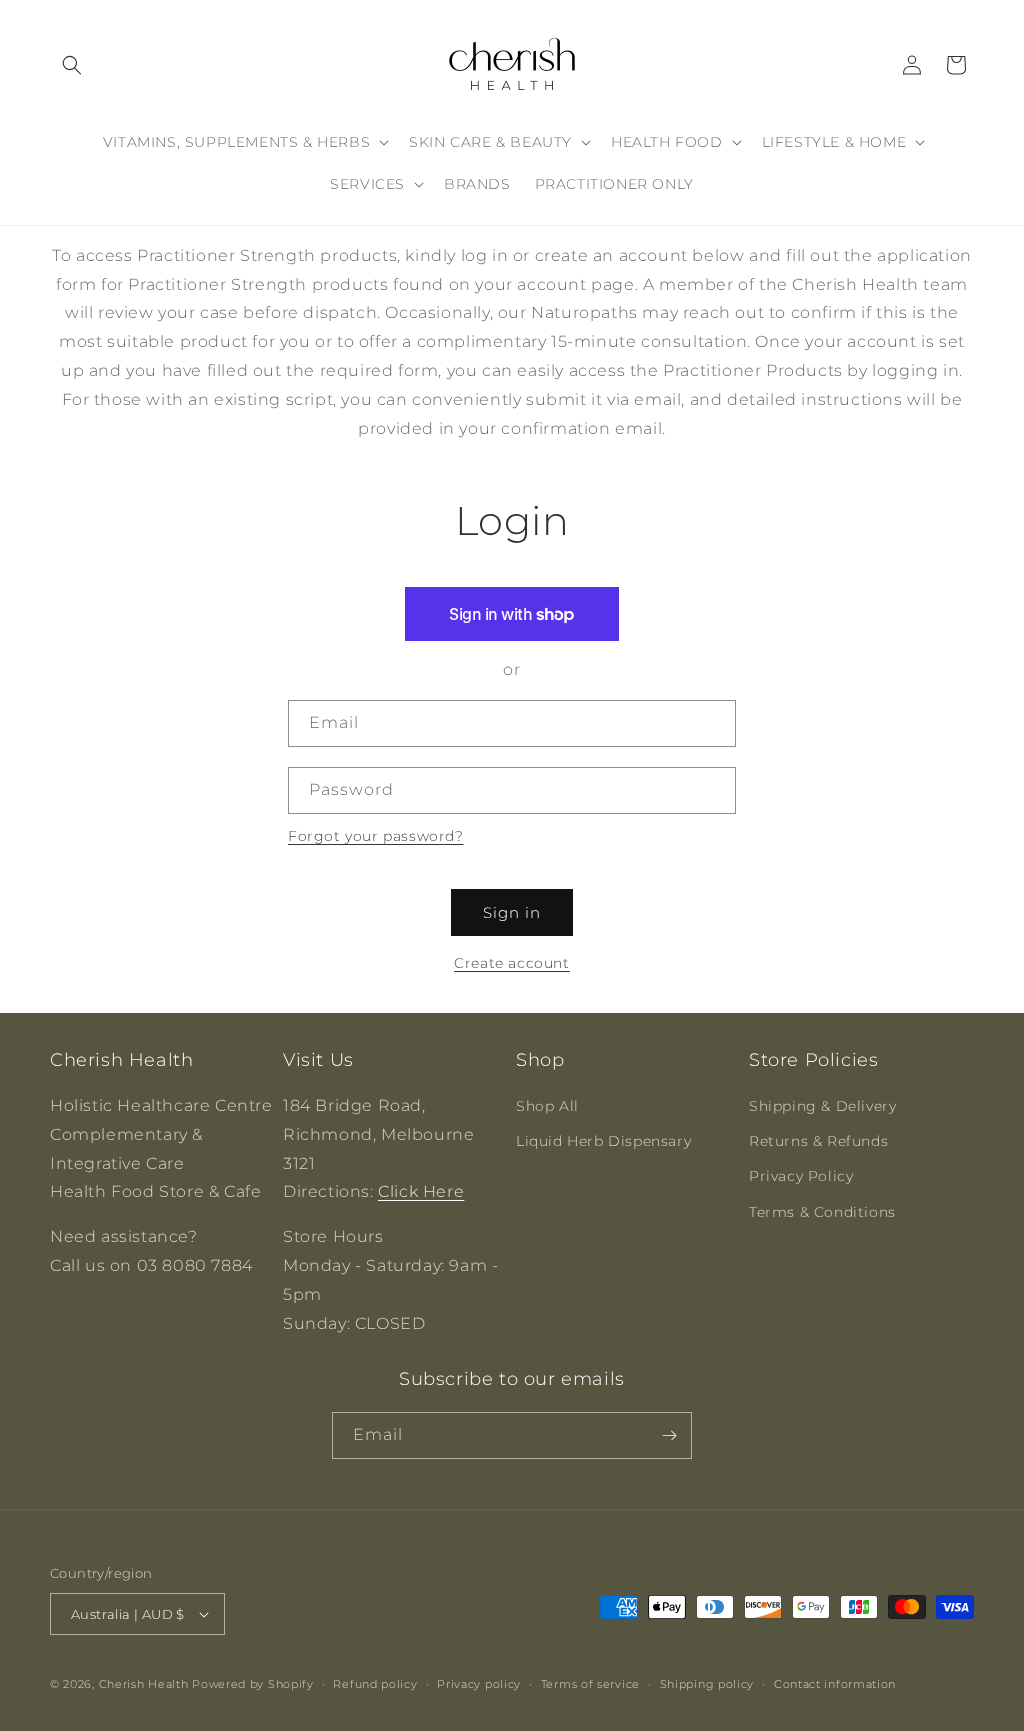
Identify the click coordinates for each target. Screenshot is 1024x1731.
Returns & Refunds (818, 1141)
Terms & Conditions (822, 1212)
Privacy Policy (801, 1176)
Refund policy (375, 1684)
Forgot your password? (376, 836)
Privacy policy (479, 1684)
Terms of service (590, 1684)
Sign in (512, 912)
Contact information (835, 1684)
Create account (511, 963)
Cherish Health (144, 1684)
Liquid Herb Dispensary (603, 1141)
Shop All (547, 1106)
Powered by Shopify (253, 1684)
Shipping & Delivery (822, 1106)
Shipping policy (707, 1684)
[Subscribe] (669, 1435)
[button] (72, 65)
